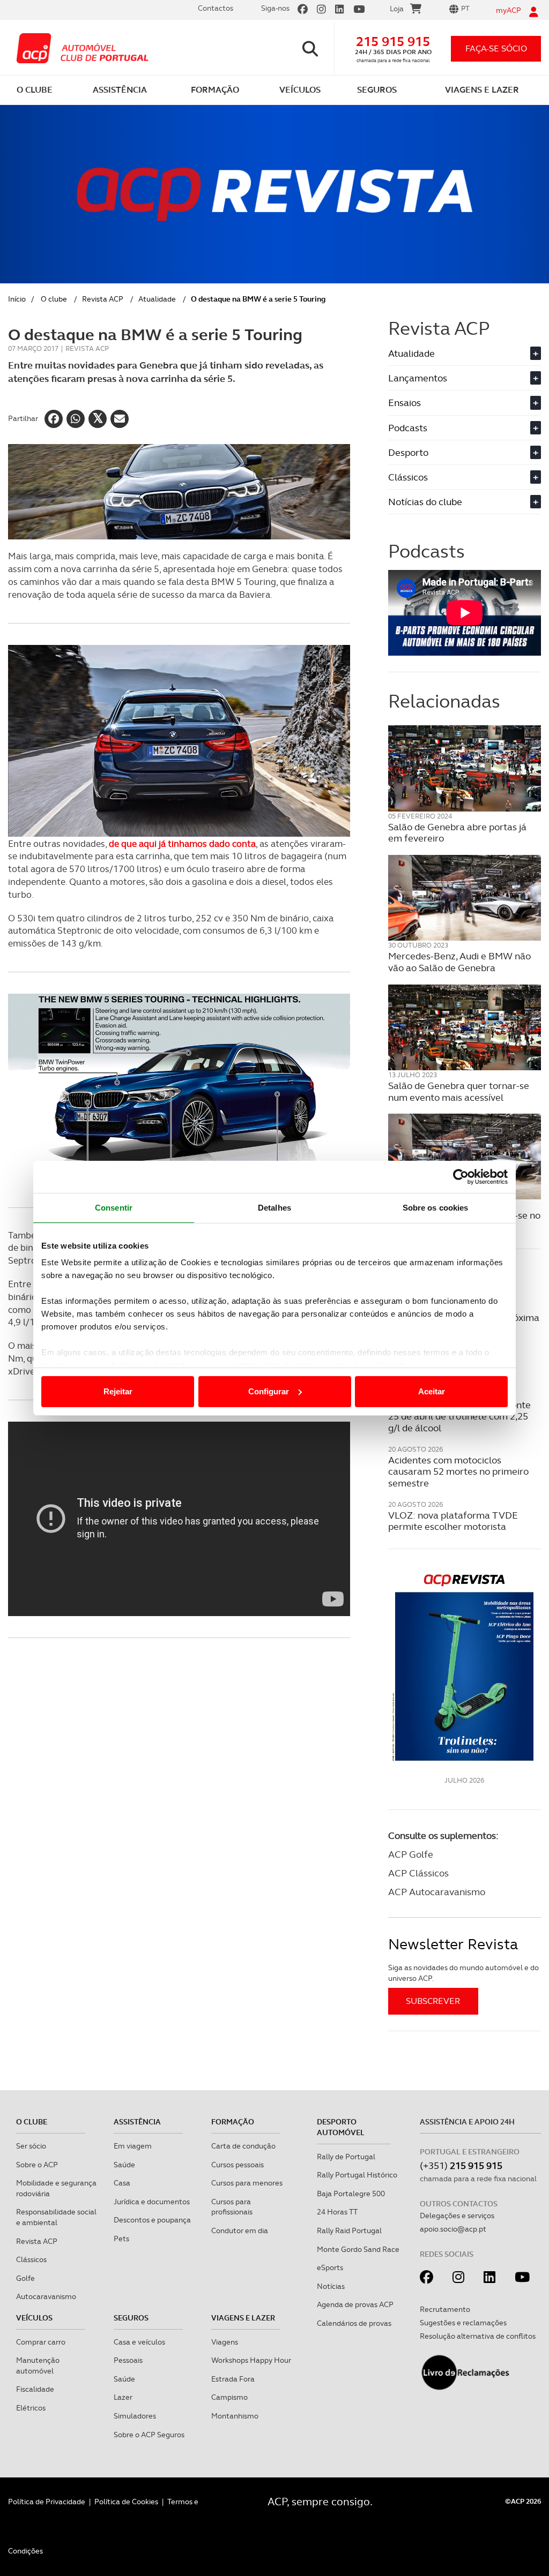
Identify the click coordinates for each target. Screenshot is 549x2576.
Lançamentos (463, 378)
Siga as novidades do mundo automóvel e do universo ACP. (463, 1973)
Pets (121, 2239)
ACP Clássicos (418, 1873)
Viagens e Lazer (243, 2318)
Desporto (463, 452)
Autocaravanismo (46, 2296)
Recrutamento (445, 2309)
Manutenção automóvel (38, 2365)
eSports (330, 2267)
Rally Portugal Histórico (357, 2175)
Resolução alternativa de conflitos (478, 2336)
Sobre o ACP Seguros (149, 2435)
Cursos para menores (247, 2183)
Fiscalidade (35, 2389)
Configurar (269, 1391)
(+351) (461, 2165)
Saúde (124, 2165)
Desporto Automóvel (341, 2127)
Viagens (225, 2342)
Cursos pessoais (238, 2165)
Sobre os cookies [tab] (436, 1208)
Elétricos (31, 2408)
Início (17, 299)
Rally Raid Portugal (349, 2230)
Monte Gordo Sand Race (358, 2249)
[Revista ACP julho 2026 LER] (465, 1667)
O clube (54, 299)
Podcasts (463, 428)
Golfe (25, 2278)
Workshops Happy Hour (251, 2360)
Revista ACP (103, 299)
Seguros (131, 2318)
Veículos (34, 2318)
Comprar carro (41, 2342)
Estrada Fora (233, 2379)
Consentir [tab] (114, 1208)
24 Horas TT (337, 2212)
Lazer (123, 2397)
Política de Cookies (126, 2502)
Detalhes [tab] (274, 1208)
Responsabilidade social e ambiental (56, 2217)
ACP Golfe (411, 1854)
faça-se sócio (496, 48)
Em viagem (133, 2146)
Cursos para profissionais (232, 2207)
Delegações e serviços (457, 2215)
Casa (122, 2183)
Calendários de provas (354, 2323)
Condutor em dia (240, 2230)
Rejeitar (118, 1391)
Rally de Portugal (346, 2157)
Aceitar (432, 1391)
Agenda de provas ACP (355, 2304)
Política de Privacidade (47, 2502)
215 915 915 (393, 42)
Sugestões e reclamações (463, 2323)
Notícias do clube (463, 502)
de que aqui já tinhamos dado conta (182, 844)
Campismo (229, 2397)
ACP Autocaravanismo (437, 1892)
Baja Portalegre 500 (351, 2194)
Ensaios (463, 403)
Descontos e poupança (152, 2220)
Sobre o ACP (37, 2165)
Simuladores (135, 2416)
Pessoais (128, 2360)
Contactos (216, 8)
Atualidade (157, 299)
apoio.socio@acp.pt (453, 2229)
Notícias (331, 2286)
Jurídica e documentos (152, 2202)
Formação (233, 2122)
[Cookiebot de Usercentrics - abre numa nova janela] (461, 1177)
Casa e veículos (139, 2342)
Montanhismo (235, 2416)
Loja (397, 9)
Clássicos (463, 477)
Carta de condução (243, 2146)
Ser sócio (31, 2146)
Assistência (137, 2122)
